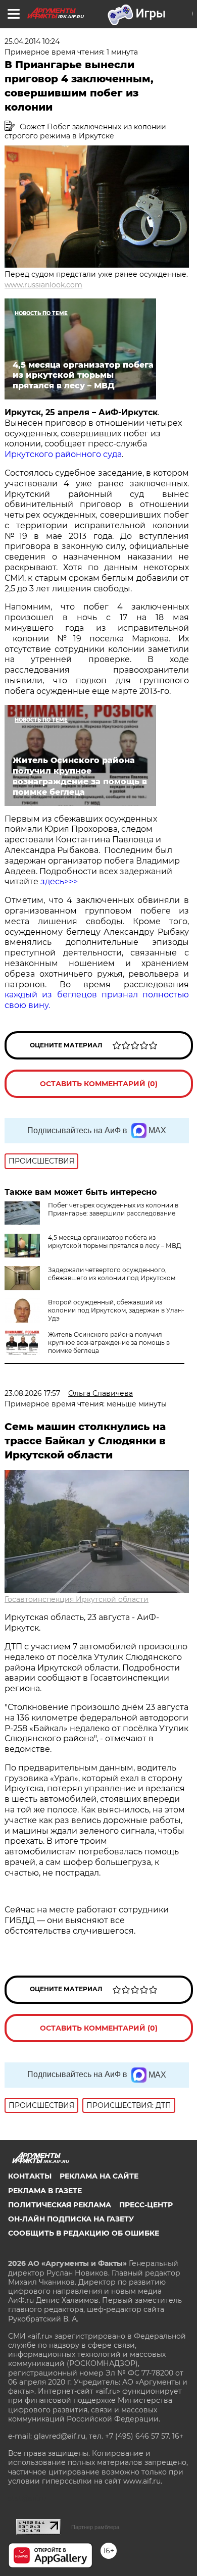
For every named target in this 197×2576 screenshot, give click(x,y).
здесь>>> (59, 881)
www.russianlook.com (43, 285)
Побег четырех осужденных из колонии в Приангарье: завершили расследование (113, 1209)
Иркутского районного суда (63, 454)
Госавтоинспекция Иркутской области (77, 1599)
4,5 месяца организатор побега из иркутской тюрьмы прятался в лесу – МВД (115, 1242)
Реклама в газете (45, 2191)
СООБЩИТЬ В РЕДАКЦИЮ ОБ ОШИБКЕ (84, 2233)
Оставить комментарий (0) (99, 1084)
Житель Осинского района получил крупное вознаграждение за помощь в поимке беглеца (109, 1343)
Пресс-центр (146, 2205)
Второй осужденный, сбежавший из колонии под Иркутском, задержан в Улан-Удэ (116, 1310)
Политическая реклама (60, 2205)
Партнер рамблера (95, 2527)
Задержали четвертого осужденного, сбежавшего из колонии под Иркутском (112, 1274)
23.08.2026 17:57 (32, 1393)
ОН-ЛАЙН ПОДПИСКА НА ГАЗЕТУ (71, 2219)
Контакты (30, 2176)
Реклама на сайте (99, 2176)
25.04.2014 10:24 (32, 41)
